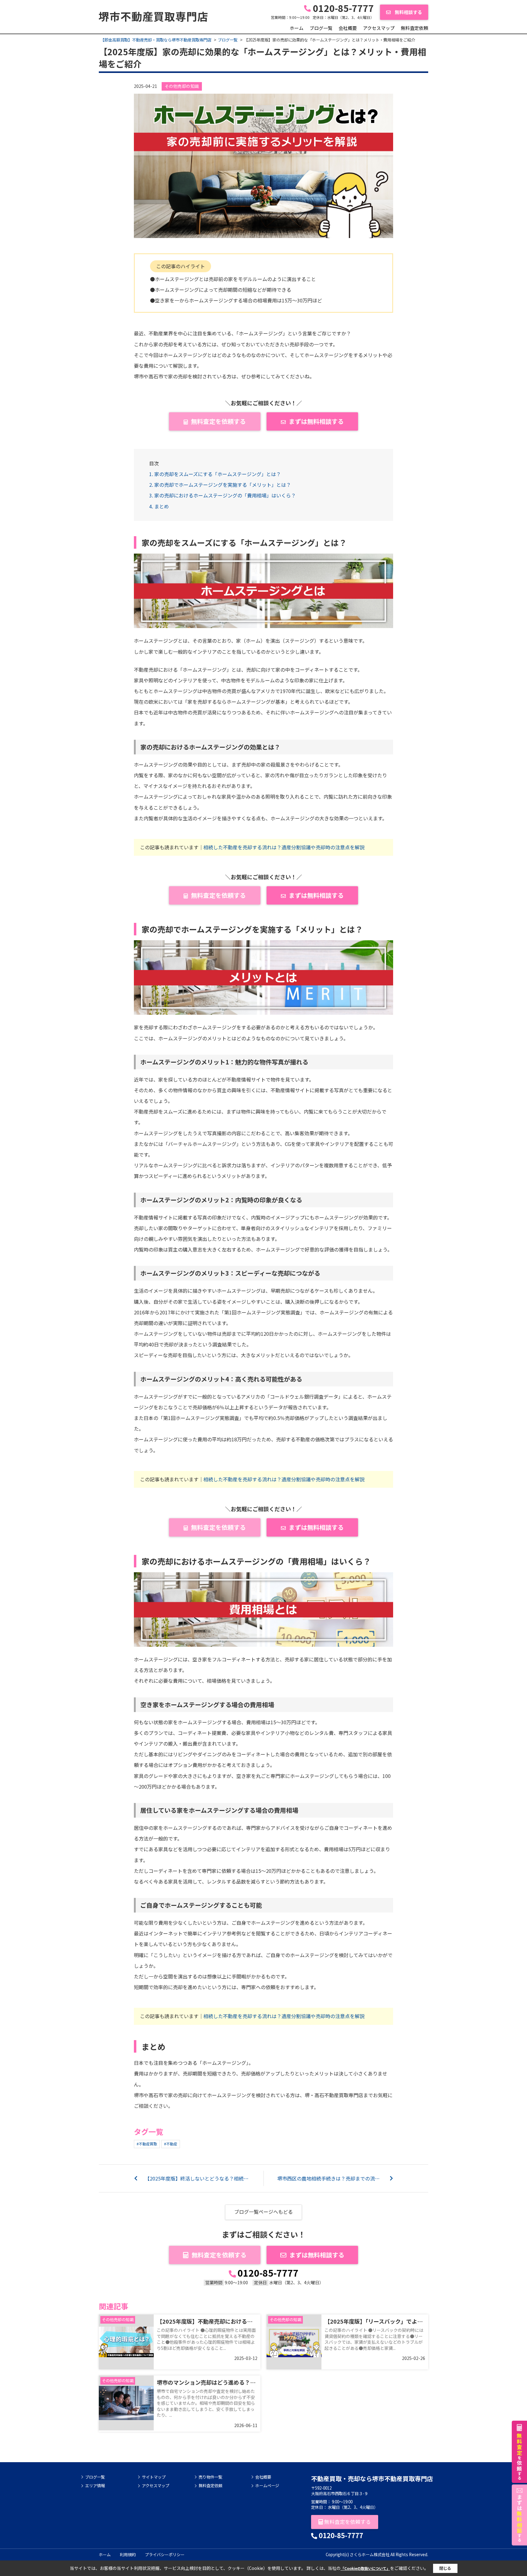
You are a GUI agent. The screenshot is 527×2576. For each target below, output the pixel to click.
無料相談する (408, 12)
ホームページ (267, 2486)
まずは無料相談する (316, 421)
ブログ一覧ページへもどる (263, 2212)
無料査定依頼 (414, 28)
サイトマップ (154, 2477)
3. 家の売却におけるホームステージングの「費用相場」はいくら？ (222, 495)
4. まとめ (159, 506)
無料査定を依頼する (218, 421)
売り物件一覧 (210, 2477)
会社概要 (348, 28)
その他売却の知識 (182, 86)
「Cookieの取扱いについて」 (365, 2568)
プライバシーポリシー (165, 2554)
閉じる (445, 2568)
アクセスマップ (379, 28)
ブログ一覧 (321, 28)
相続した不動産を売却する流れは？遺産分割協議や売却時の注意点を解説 (284, 847)
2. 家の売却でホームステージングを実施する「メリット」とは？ (220, 485)
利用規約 (128, 2554)
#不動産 (171, 2144)
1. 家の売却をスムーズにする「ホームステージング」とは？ (215, 474)
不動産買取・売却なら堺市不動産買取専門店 (372, 2478)
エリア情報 (95, 2486)
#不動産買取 (147, 2144)
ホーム (297, 28)
